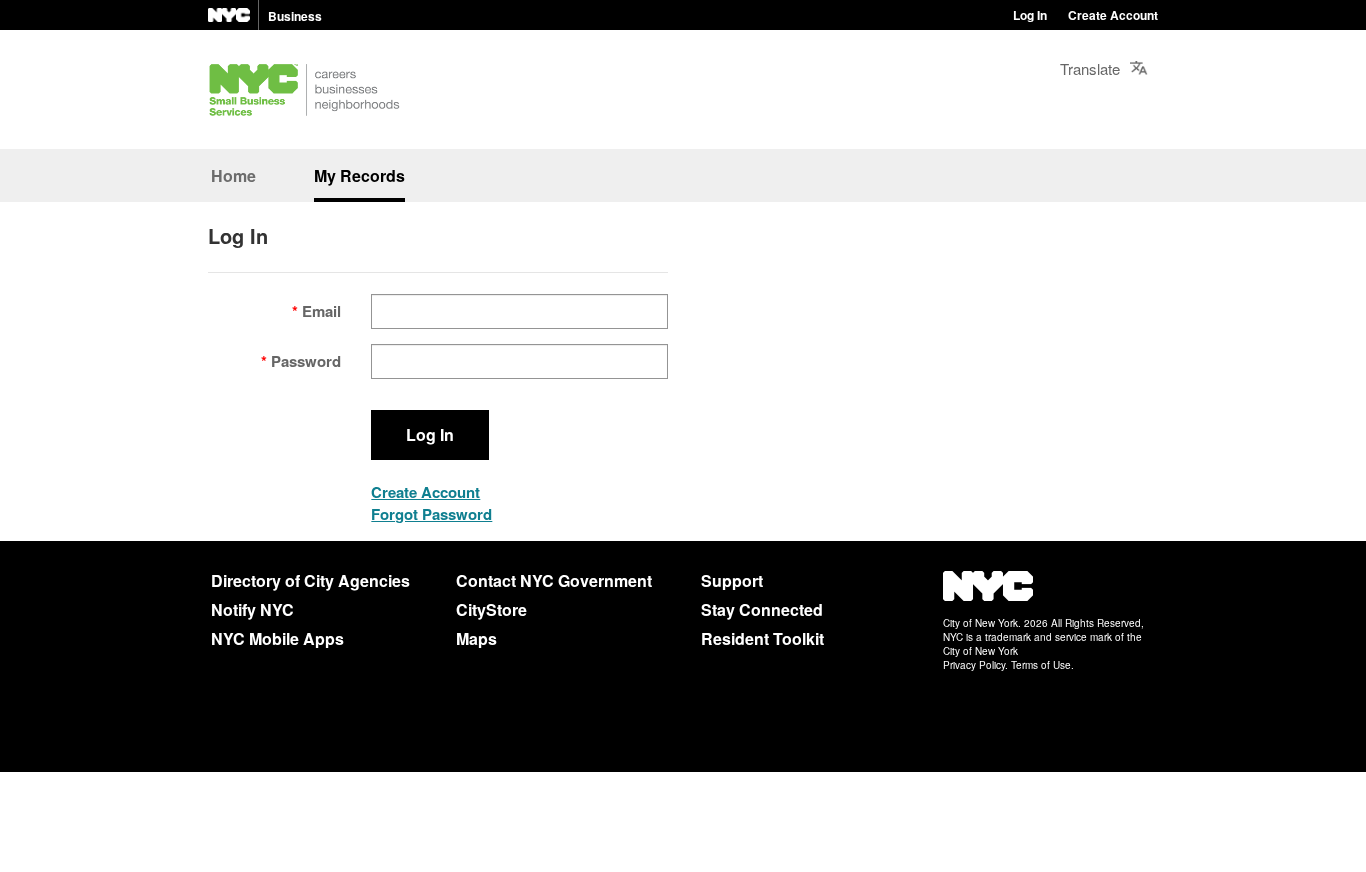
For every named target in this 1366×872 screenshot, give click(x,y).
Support (732, 580)
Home (233, 175)
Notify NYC (252, 609)
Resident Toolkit (762, 638)
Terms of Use (1041, 665)
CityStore (491, 609)
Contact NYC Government (554, 580)
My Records (359, 175)
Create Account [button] (425, 492)
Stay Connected (762, 609)
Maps (476, 638)
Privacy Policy (974, 665)
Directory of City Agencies (310, 580)
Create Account (1113, 15)
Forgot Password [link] (431, 514)
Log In (1030, 15)
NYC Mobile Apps (277, 638)
